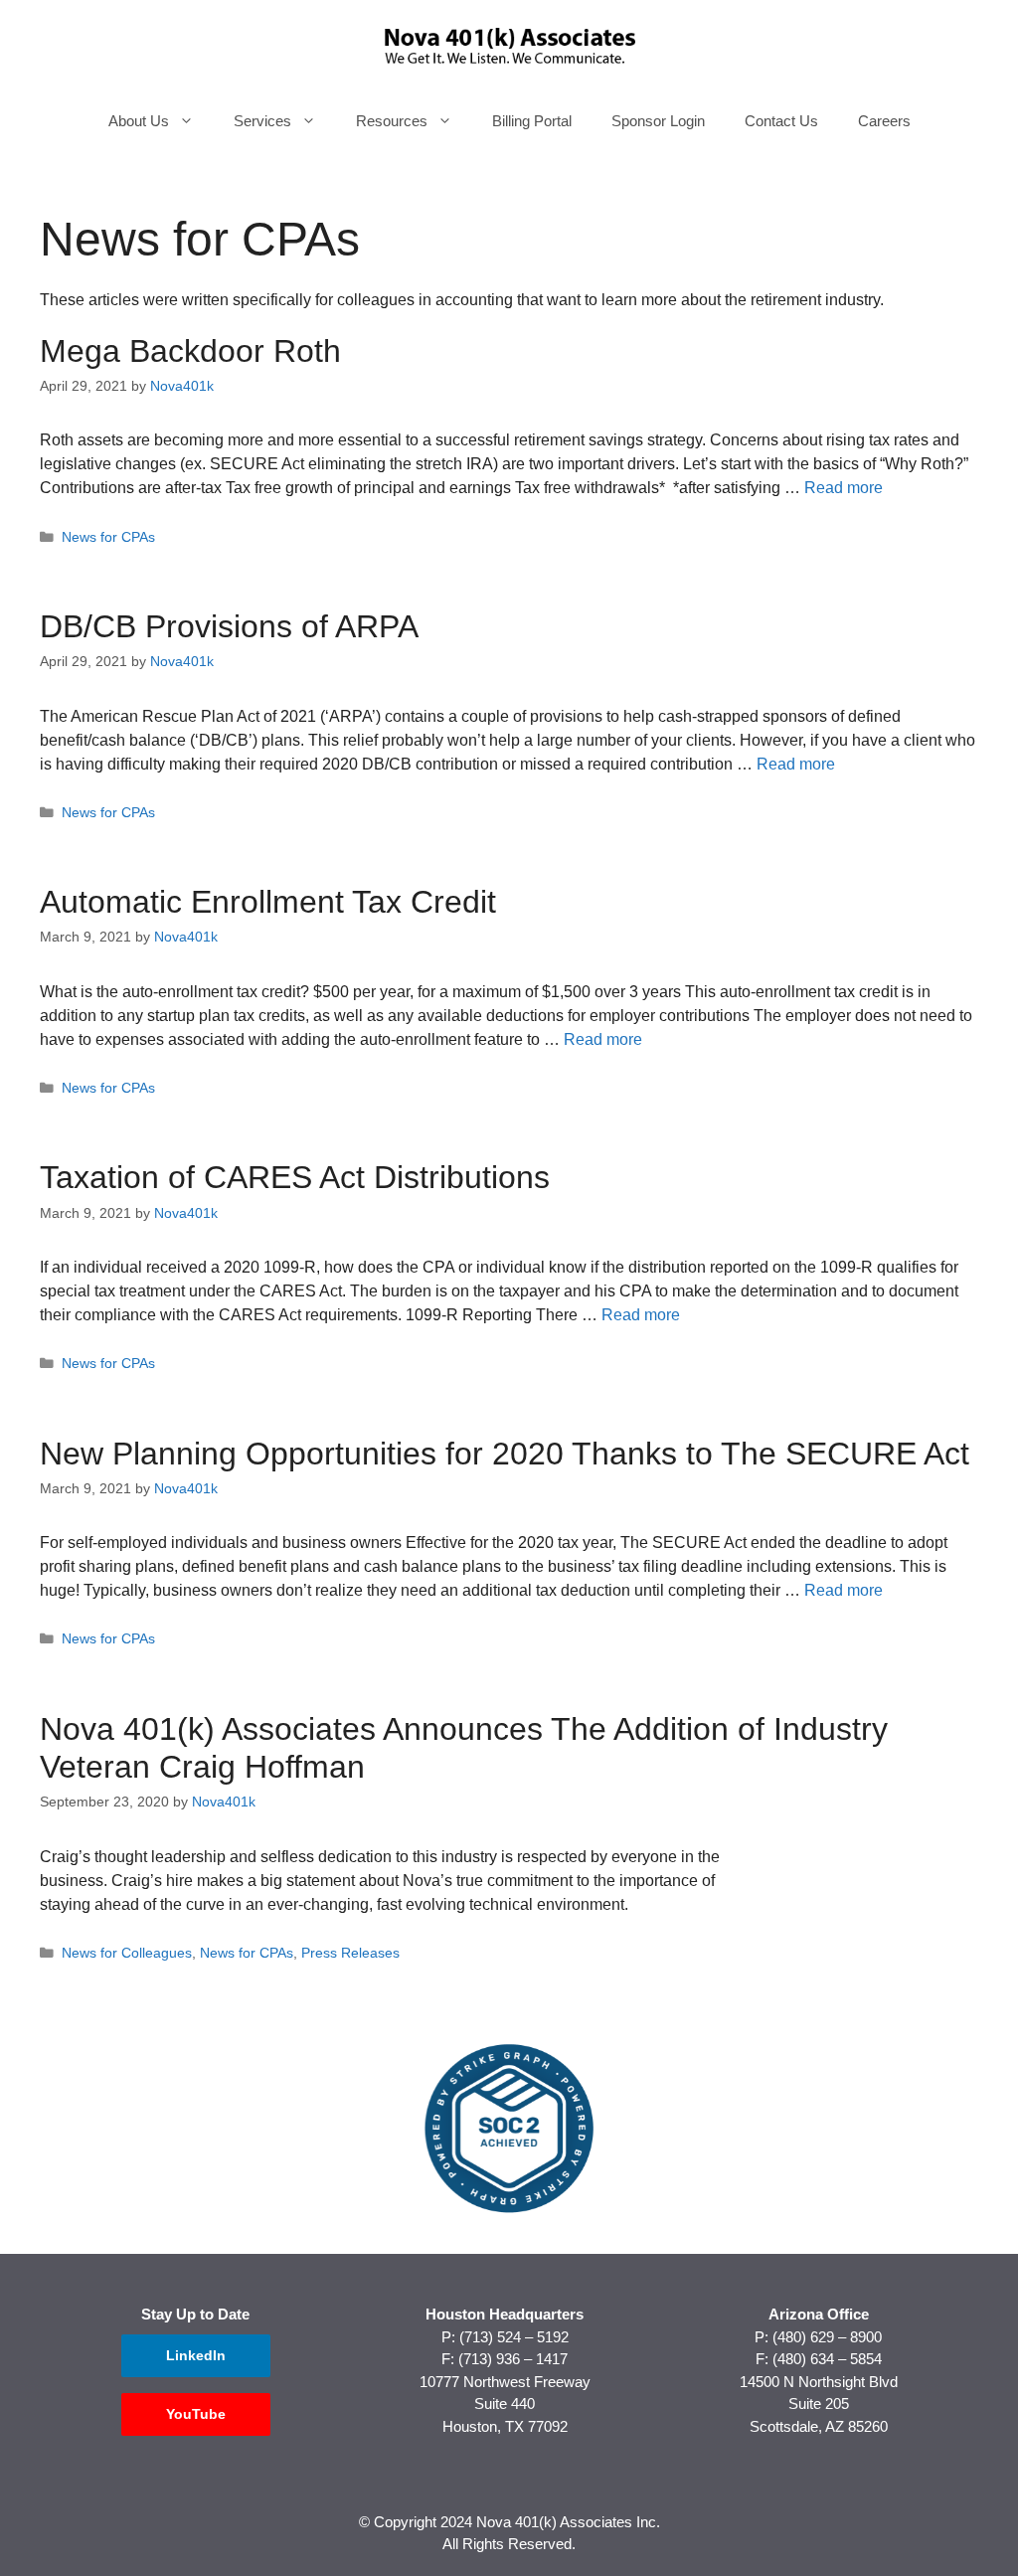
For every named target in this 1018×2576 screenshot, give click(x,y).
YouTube (196, 2414)
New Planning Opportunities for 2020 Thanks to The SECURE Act (505, 1454)
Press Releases (350, 1953)
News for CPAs (108, 537)
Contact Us (781, 121)
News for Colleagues (127, 1953)
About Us (139, 121)
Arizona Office (819, 2314)
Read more (844, 488)
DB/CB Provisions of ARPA (229, 626)
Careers (884, 121)
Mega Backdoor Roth (190, 351)
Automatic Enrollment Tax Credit (268, 902)
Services (262, 121)
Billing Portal (532, 121)
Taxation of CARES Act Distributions (295, 1177)
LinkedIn (196, 2355)
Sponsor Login (658, 121)
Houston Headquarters (505, 2314)
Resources (392, 121)
